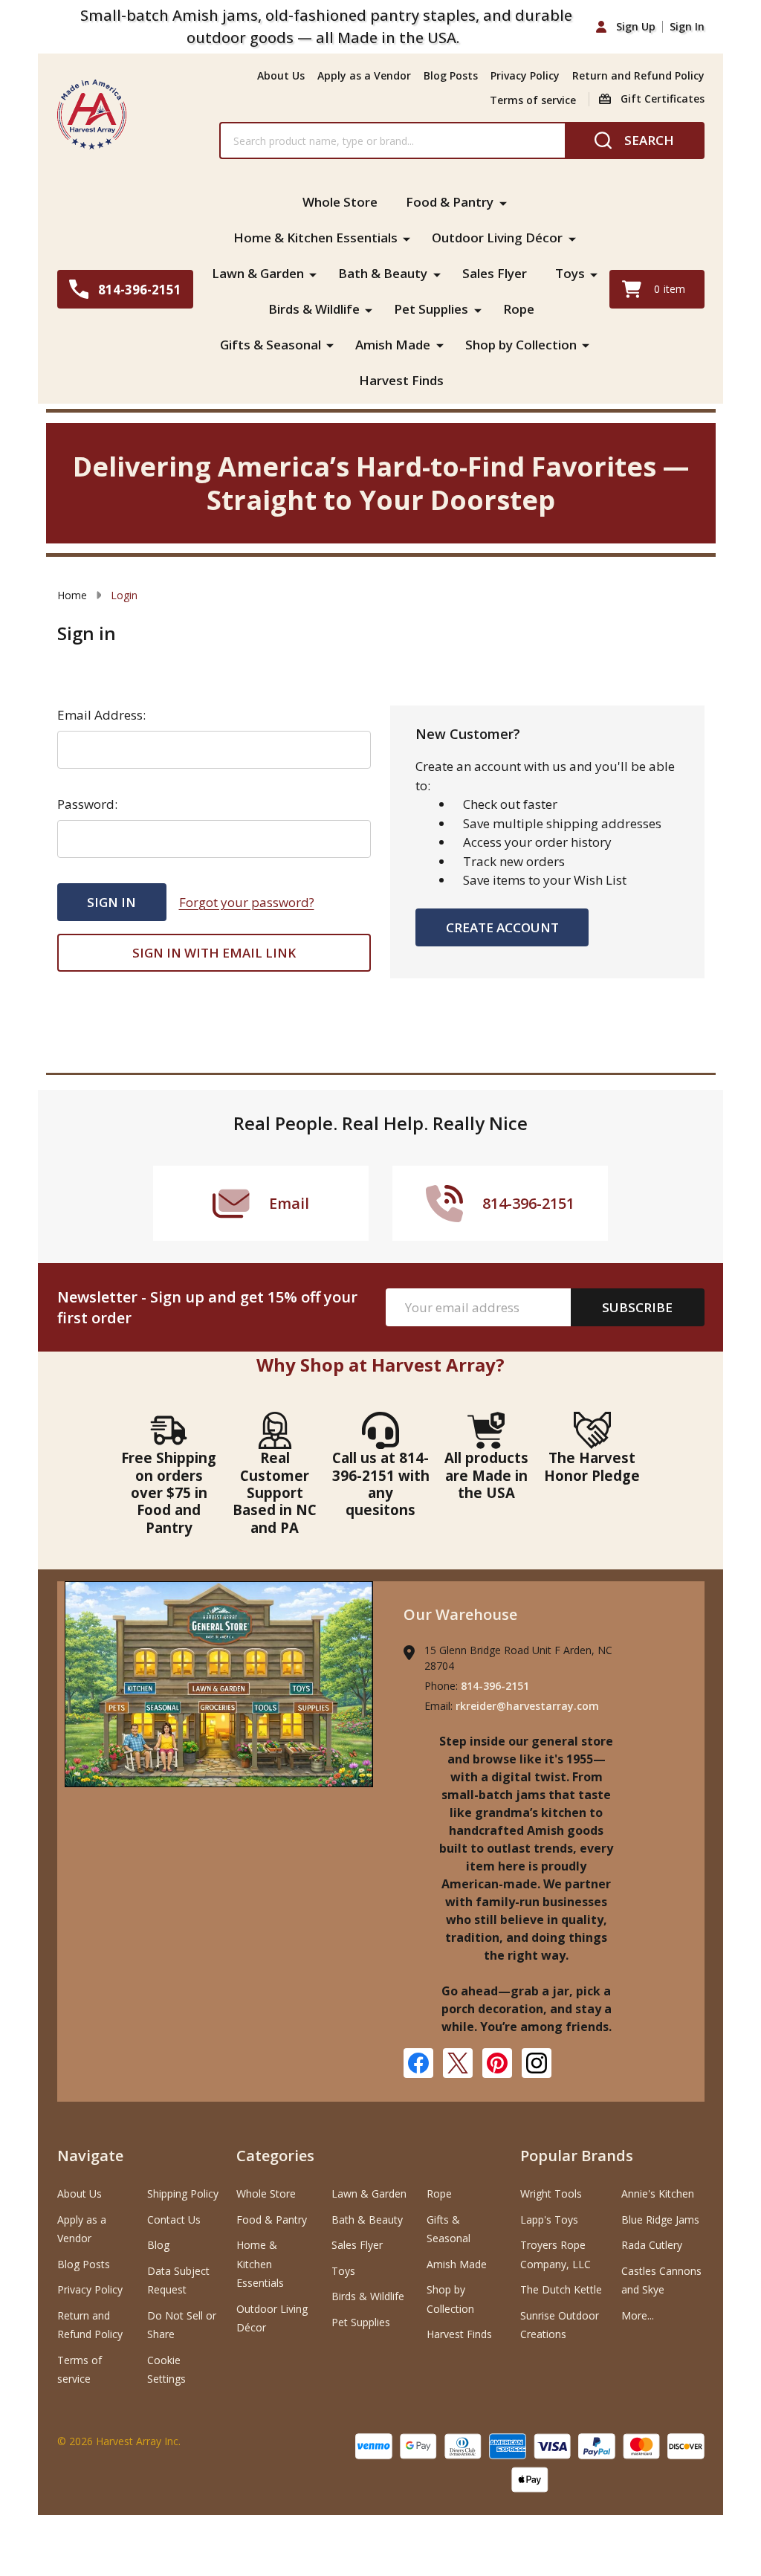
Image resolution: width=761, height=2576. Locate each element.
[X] (458, 2063)
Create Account (502, 927)
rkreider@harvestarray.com (527, 1706)
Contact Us (174, 2220)
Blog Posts (451, 75)
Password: (87, 804)
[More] (503, 202)
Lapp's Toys (549, 2220)
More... (638, 2315)
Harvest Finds (401, 380)
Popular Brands (577, 2156)
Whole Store (340, 202)
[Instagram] (537, 2063)
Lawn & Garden (258, 273)
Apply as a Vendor (364, 75)
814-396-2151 (495, 1686)
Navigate (90, 2156)
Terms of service (533, 100)
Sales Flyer (495, 273)
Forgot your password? (247, 902)
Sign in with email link (214, 953)
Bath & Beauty (383, 273)
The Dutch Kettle (561, 2289)
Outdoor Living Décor (497, 238)
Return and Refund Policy (638, 75)
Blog (158, 2245)
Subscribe (637, 1307)
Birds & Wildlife (314, 309)
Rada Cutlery (652, 2245)
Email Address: (101, 715)
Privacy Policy (525, 75)
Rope (519, 309)
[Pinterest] (497, 2063)
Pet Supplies (431, 309)
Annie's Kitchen (658, 2194)
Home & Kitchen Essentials (315, 238)
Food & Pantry (450, 202)
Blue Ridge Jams (660, 2220)
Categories (275, 2156)
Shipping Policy (183, 2194)
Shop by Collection (521, 345)
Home (72, 595)
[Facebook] (418, 2063)
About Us (281, 75)
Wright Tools (551, 2194)
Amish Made (393, 345)
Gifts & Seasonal (271, 345)
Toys (570, 273)
